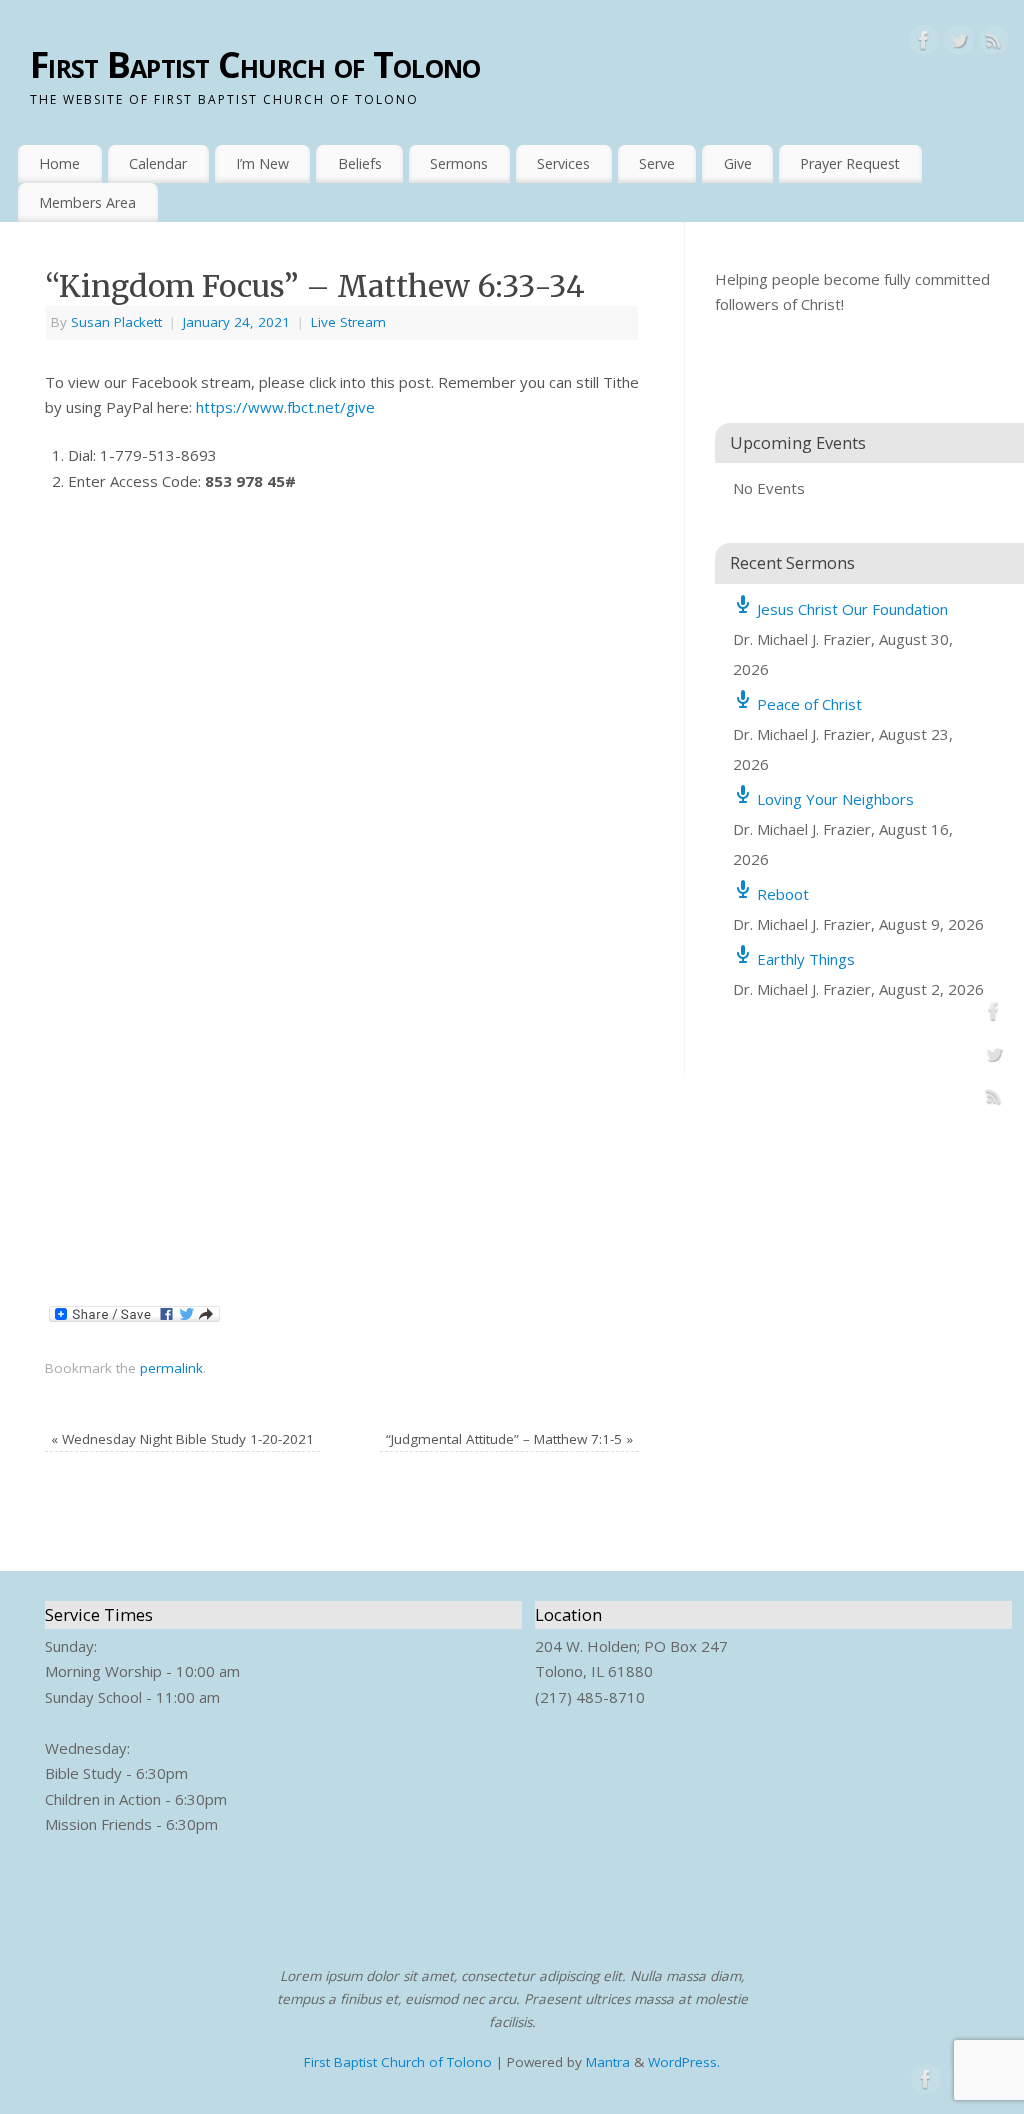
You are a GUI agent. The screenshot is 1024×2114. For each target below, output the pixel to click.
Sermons (459, 163)
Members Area (87, 202)
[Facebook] (924, 44)
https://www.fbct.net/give (285, 407)
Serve (657, 163)
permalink (171, 1368)
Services (563, 163)
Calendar (158, 163)
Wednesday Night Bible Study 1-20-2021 (182, 1439)
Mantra (608, 2062)
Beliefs (360, 163)
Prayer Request (850, 163)
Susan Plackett (116, 322)
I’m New (262, 163)
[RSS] (994, 44)
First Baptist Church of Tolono (255, 64)
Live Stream (348, 322)
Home (59, 163)
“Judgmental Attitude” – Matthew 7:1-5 (509, 1439)
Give (738, 163)
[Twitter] (959, 44)
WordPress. (684, 2062)
